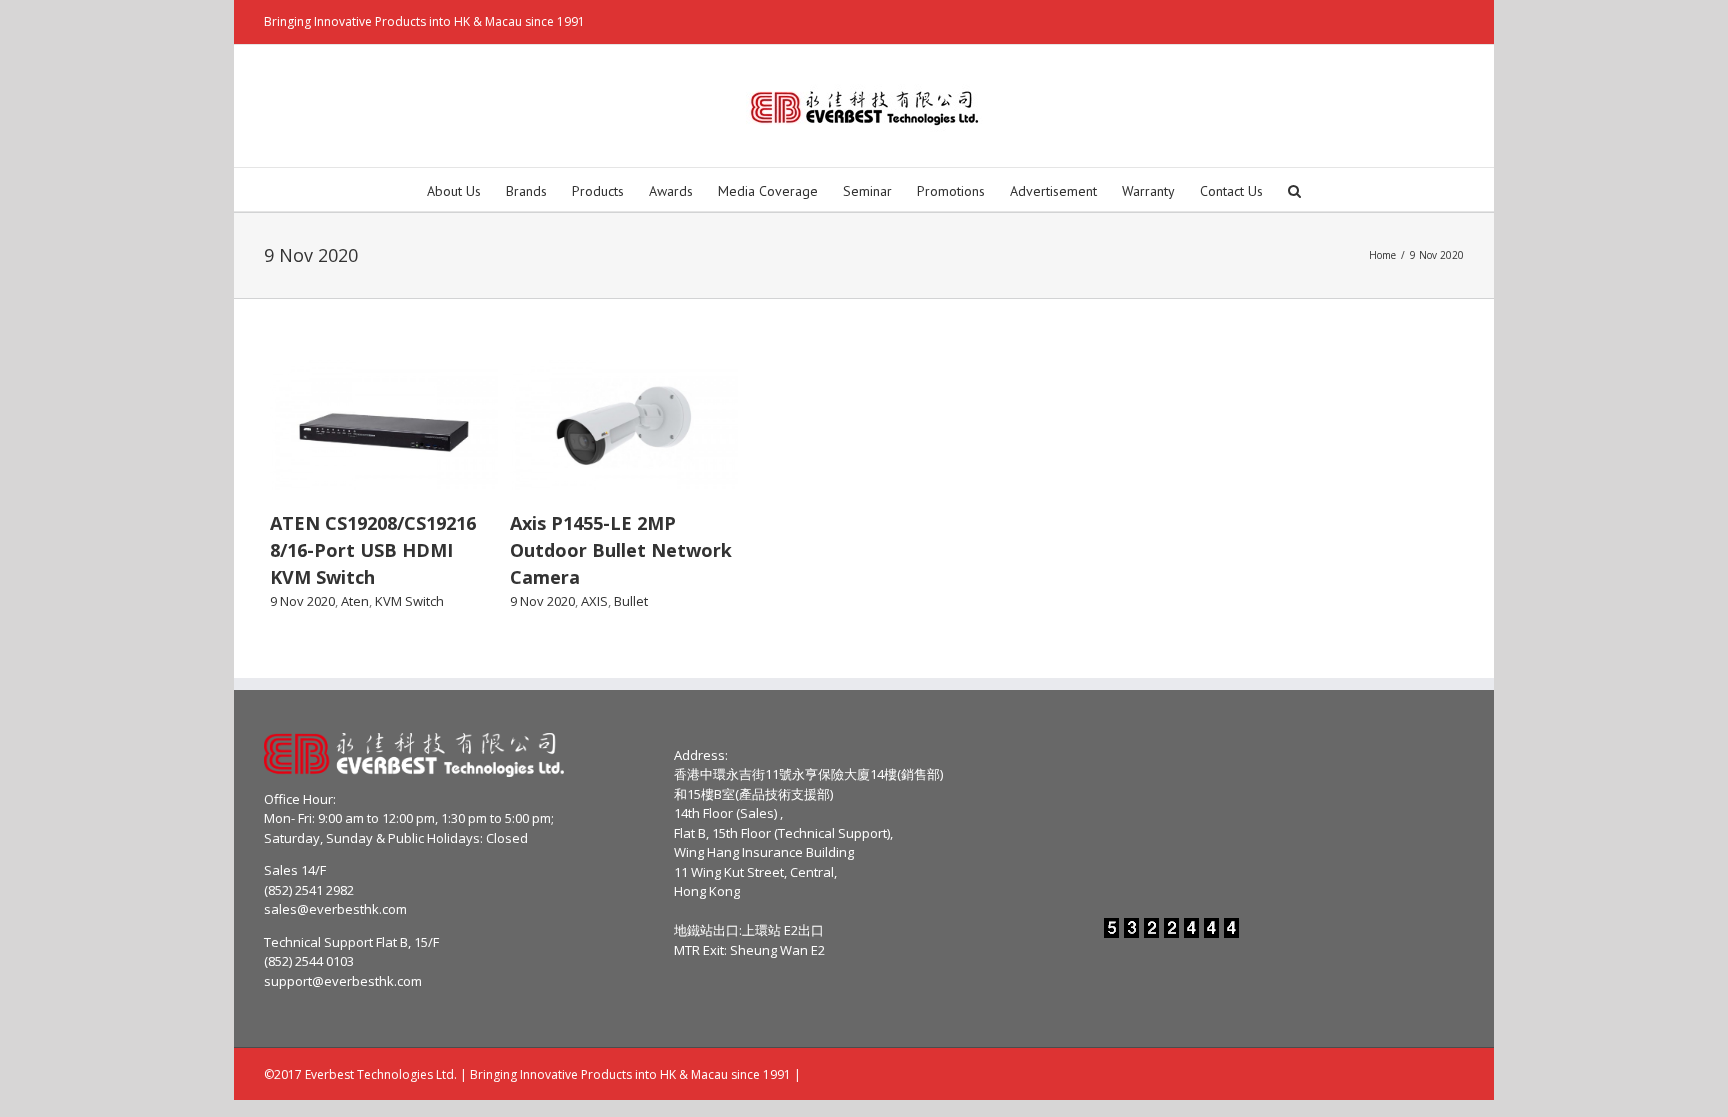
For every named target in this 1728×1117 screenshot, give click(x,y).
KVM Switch (409, 601)
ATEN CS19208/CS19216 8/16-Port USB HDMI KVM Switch (373, 550)
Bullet (631, 601)
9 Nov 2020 (302, 601)
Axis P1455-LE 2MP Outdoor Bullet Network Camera (621, 550)
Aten (355, 601)
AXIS (594, 601)
